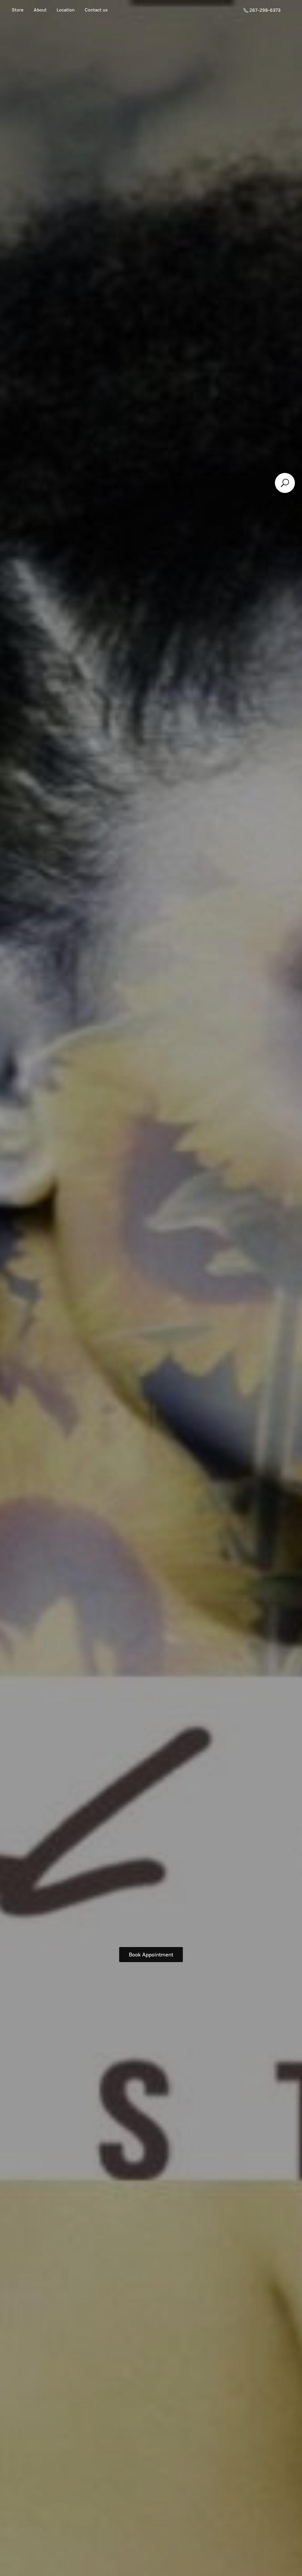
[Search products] (285, 483)
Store (18, 10)
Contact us (96, 10)
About (40, 10)
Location (66, 10)
